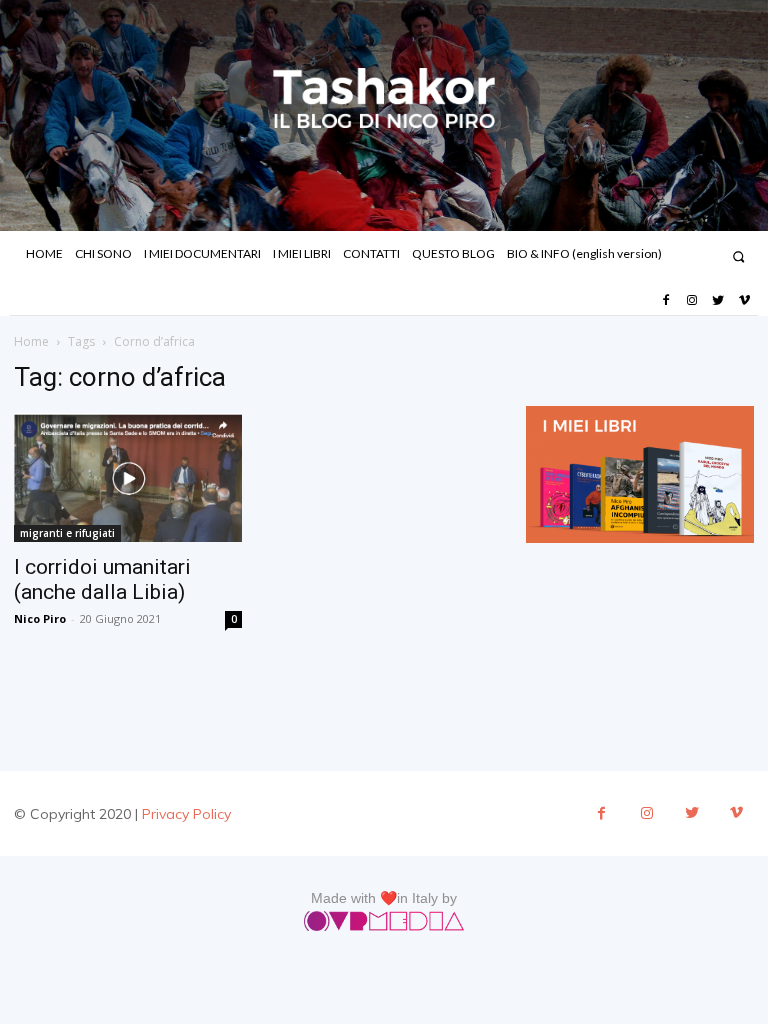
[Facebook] (665, 301)
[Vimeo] (745, 301)
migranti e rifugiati (67, 533)
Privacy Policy (186, 814)
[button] (738, 256)
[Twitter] (718, 301)
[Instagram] (692, 301)
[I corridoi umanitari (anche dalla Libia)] (128, 478)
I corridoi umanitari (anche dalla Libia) (102, 579)
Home (31, 341)
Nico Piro (40, 618)
